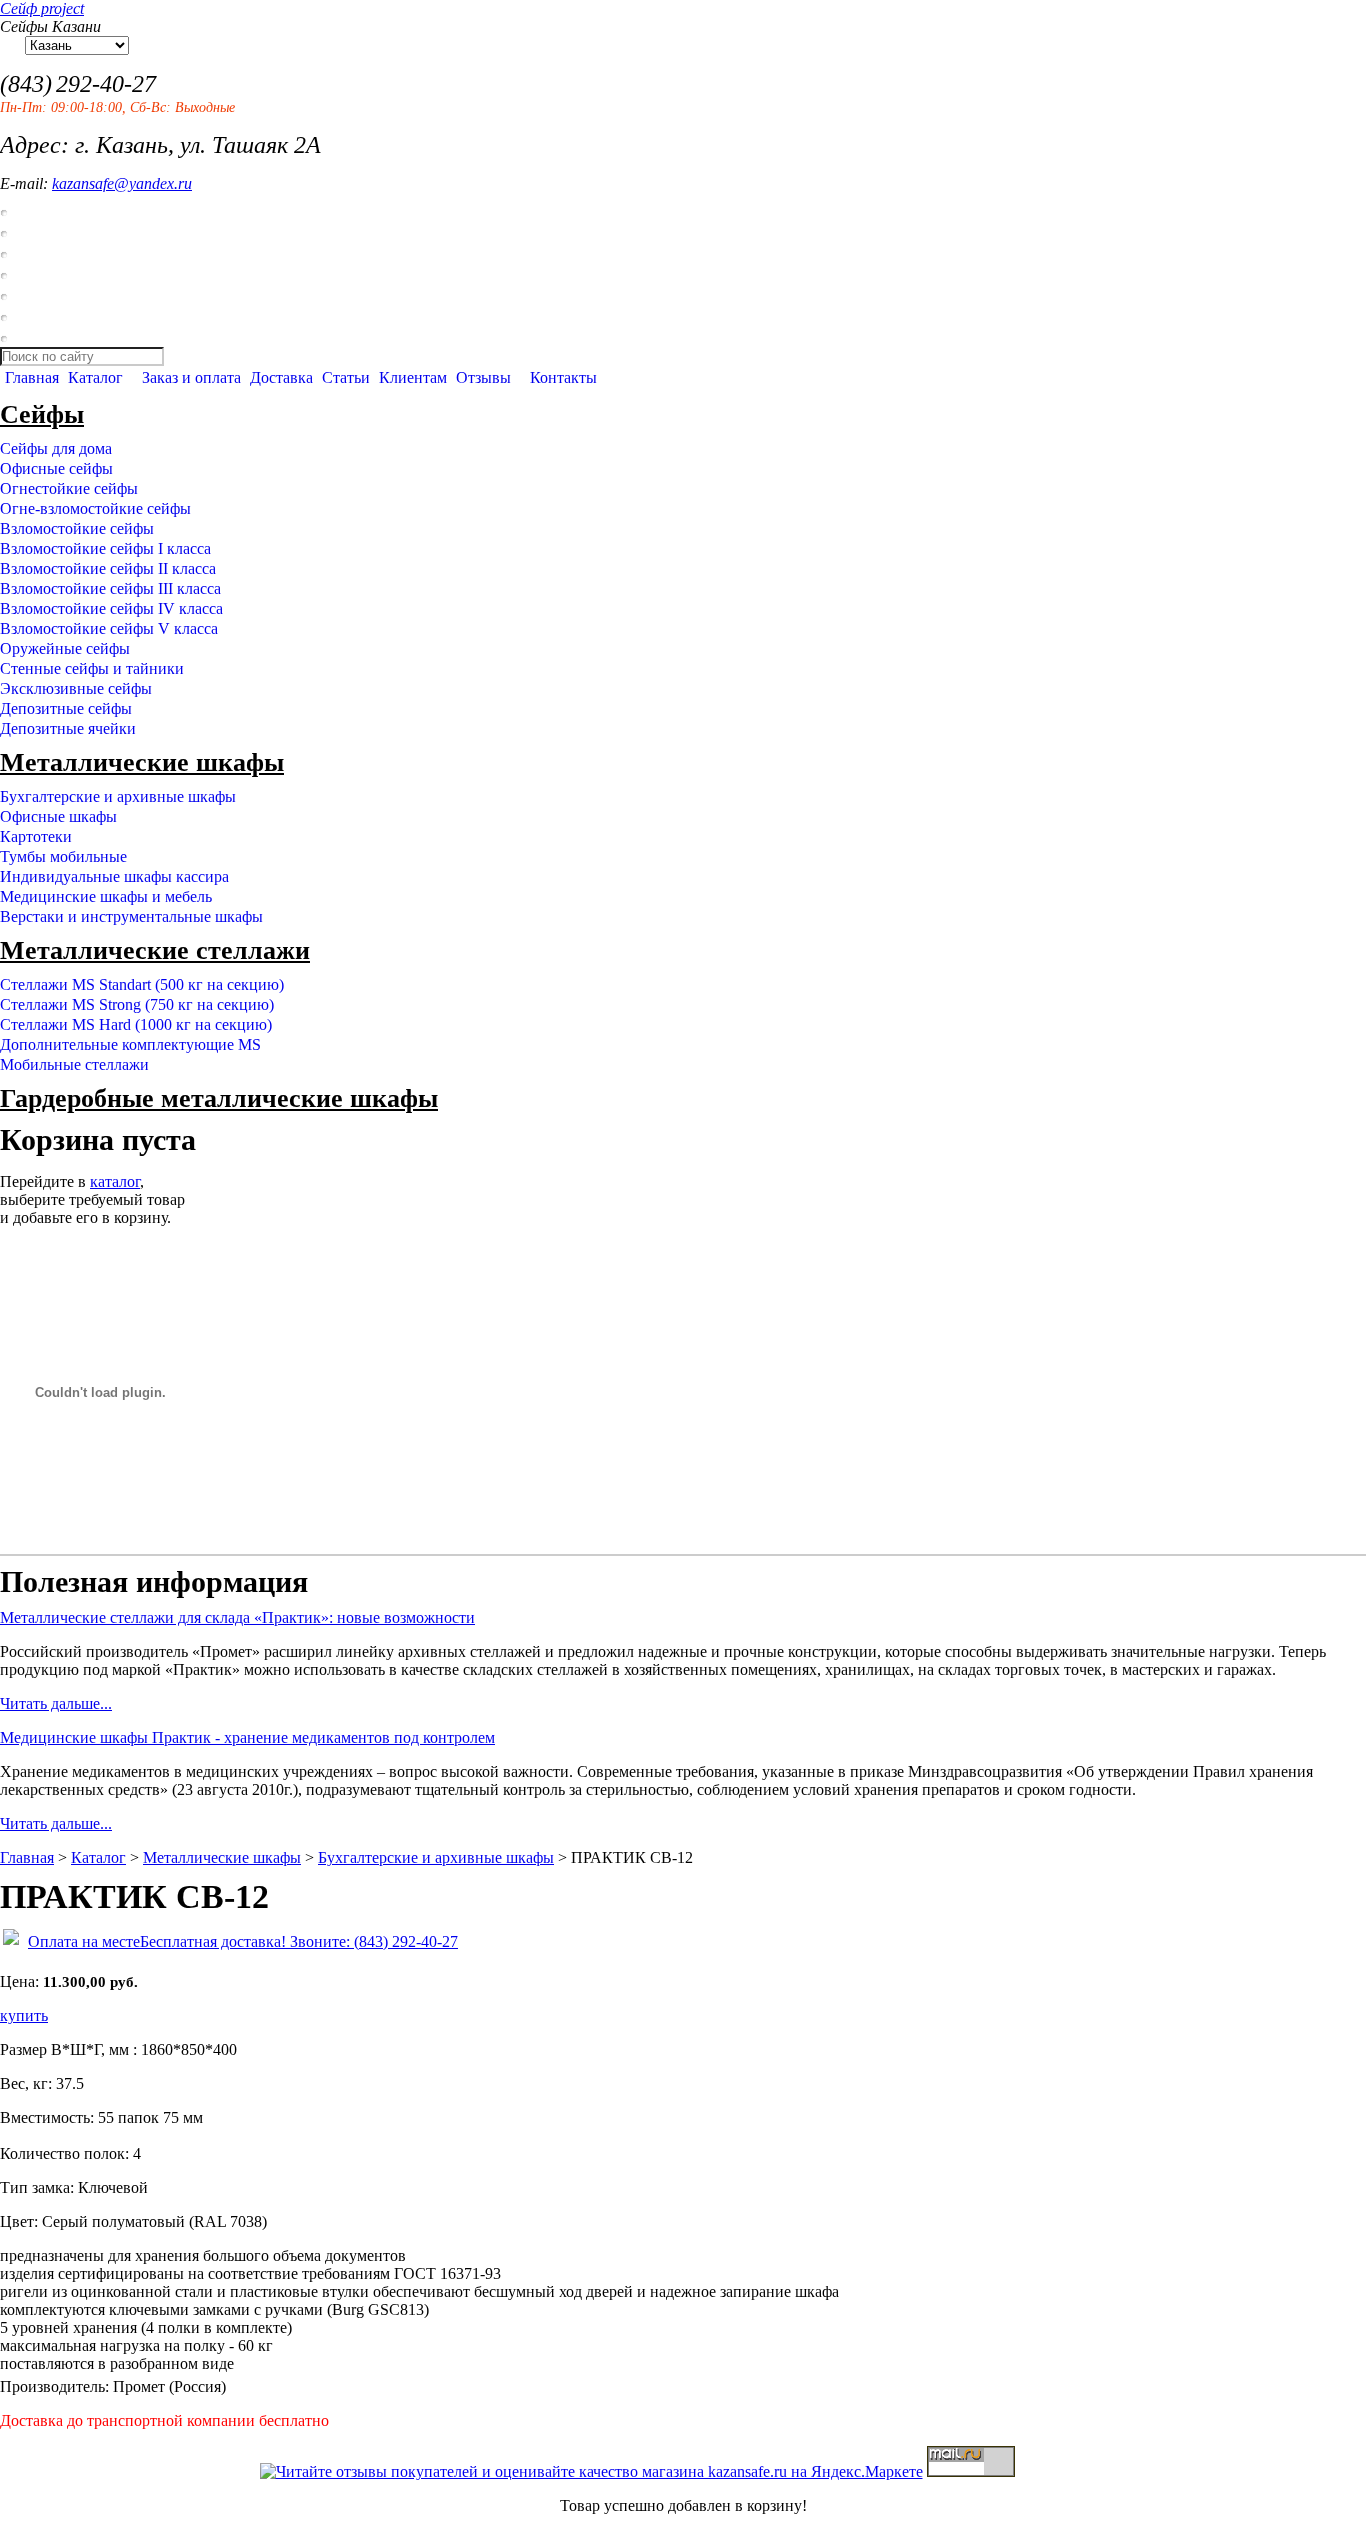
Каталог (95, 377)
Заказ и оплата (191, 377)
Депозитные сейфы (66, 708)
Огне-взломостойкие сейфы (95, 508)
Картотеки (36, 836)
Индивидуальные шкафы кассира (114, 876)
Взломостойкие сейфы (77, 528)
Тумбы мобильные (63, 856)
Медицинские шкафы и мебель (106, 896)
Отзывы (483, 377)
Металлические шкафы (142, 762)
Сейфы (42, 414)
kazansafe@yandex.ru (122, 183)
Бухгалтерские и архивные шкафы (118, 796)
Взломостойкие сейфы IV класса (111, 608)
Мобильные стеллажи (74, 1064)
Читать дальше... (56, 1703)
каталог (115, 1181)
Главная (32, 377)
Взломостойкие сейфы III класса (110, 588)
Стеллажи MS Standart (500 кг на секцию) (142, 984)
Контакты (563, 377)
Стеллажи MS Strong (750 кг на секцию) (137, 1004)
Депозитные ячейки (68, 728)
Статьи (346, 377)
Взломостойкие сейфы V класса (109, 628)
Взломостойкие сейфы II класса (108, 568)
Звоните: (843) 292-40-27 (372, 1941)
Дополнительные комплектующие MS (130, 1044)
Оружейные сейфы (65, 648)
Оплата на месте (84, 1941)
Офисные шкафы (58, 816)
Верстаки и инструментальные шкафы (131, 916)
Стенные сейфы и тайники (92, 668)
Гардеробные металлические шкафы (219, 1098)
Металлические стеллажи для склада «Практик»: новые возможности (237, 1617)
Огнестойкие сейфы (69, 488)
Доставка (281, 377)
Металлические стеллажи (155, 950)
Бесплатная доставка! (213, 1941)
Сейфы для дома (56, 448)
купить (24, 2015)
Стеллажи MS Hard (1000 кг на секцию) (136, 1024)
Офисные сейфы (56, 468)
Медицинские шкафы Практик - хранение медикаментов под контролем (247, 1737)
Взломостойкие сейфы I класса (105, 548)
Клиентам (413, 377)
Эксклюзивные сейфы (76, 688)
